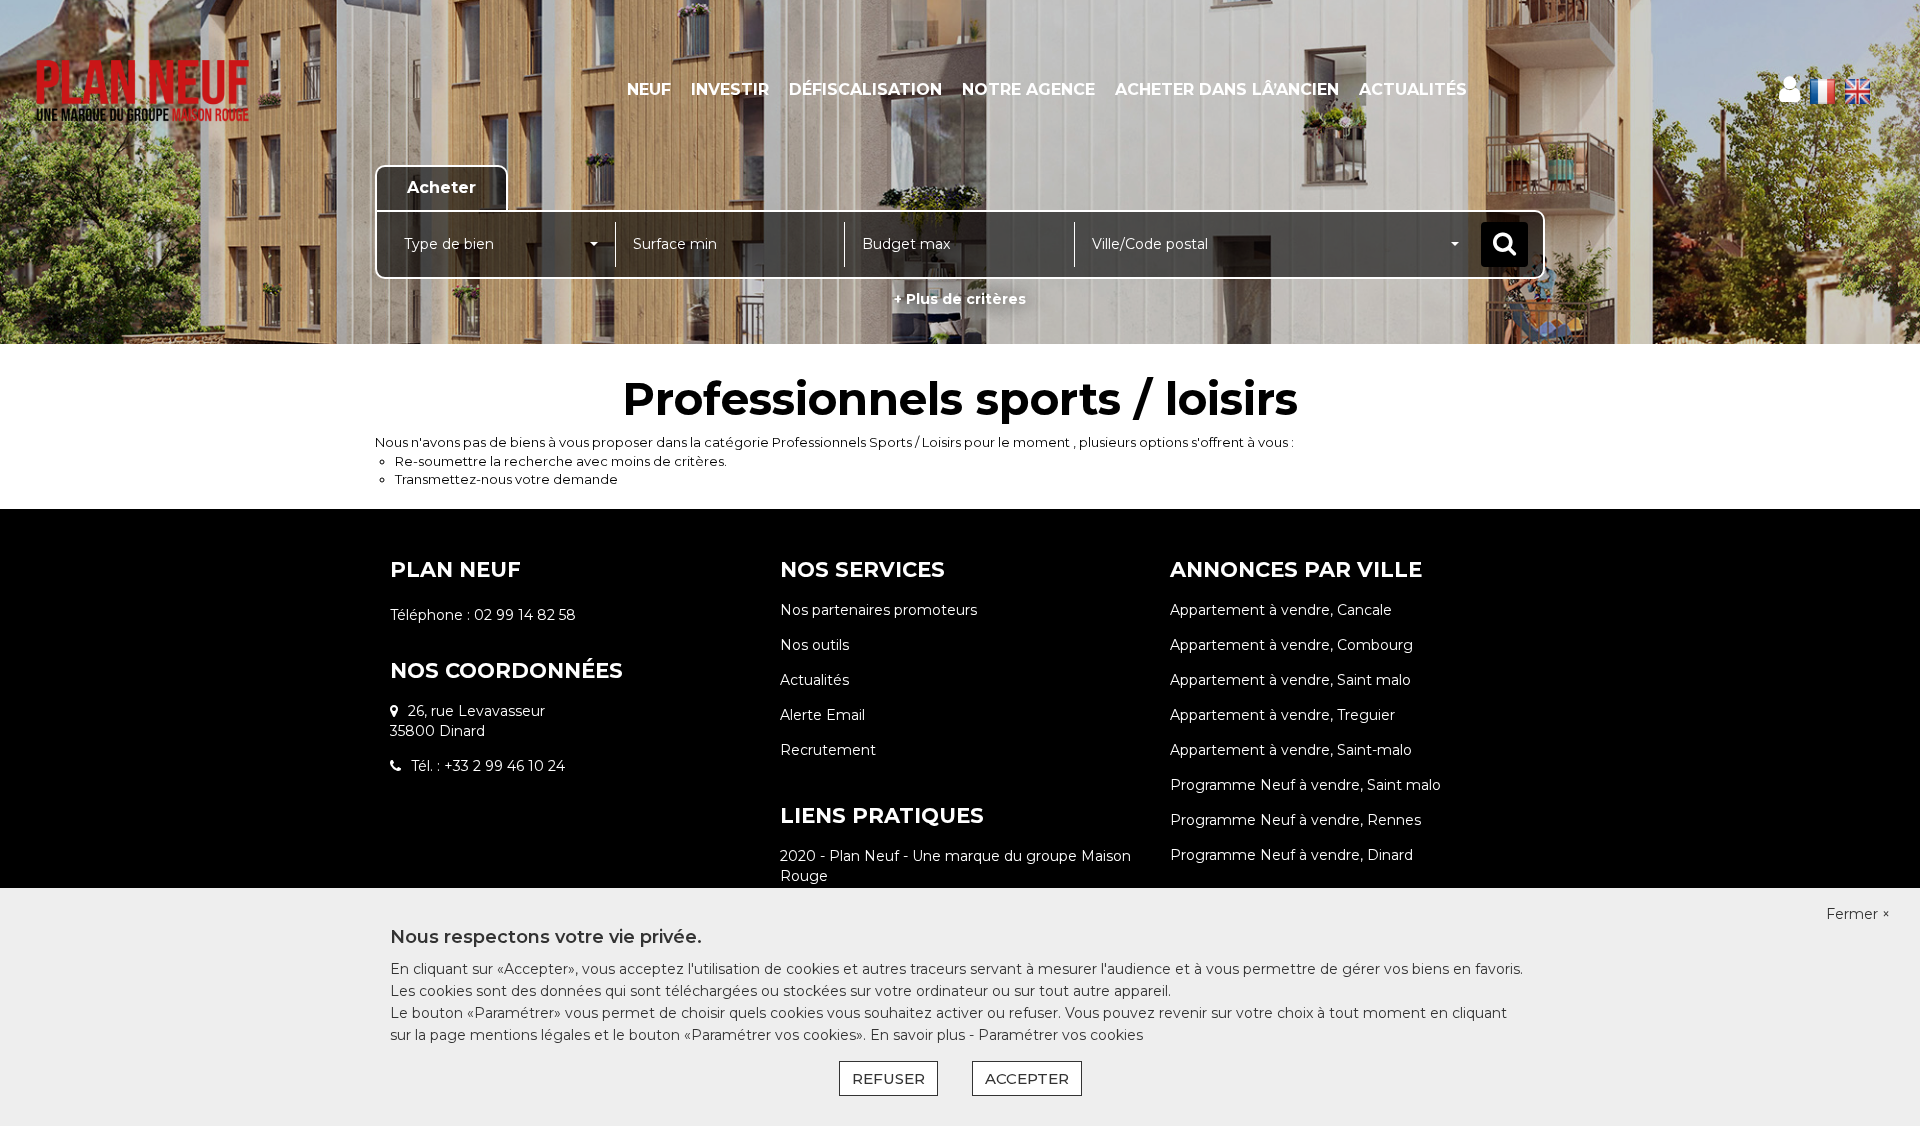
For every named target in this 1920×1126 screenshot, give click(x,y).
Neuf (649, 89)
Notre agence (1028, 89)
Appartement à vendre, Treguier (1282, 715)
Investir (730, 89)
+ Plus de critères (960, 299)
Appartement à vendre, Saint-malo (1291, 750)
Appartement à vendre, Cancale (1281, 610)
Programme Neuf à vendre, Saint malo (1305, 785)
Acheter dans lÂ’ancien (1227, 89)
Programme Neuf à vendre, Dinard (1291, 855)
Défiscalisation (865, 89)
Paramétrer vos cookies (1060, 1035)
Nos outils (814, 645)
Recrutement (828, 750)
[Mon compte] (1789, 89)
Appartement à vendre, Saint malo (1290, 680)
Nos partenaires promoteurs (878, 610)
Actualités (1413, 89)
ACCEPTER (1027, 1078)
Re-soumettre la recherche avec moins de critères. (561, 461)
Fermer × (1858, 914)
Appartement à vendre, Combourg (1291, 645)
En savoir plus (919, 1035)
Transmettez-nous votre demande (506, 479)
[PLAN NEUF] (173, 90)
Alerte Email (822, 715)
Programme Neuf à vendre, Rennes (1295, 820)
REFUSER (888, 1078)
